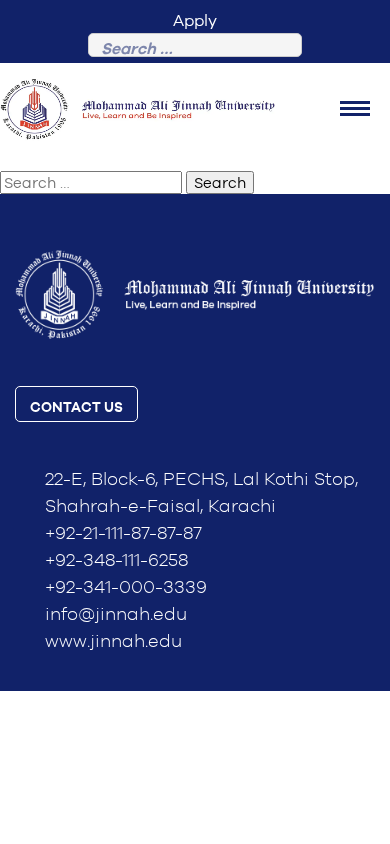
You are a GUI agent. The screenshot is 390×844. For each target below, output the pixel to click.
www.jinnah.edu (113, 642)
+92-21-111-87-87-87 (123, 534)
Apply (195, 20)
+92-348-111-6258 (116, 561)
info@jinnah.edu (116, 615)
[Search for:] (195, 49)
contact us (76, 408)
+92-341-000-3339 (126, 588)
